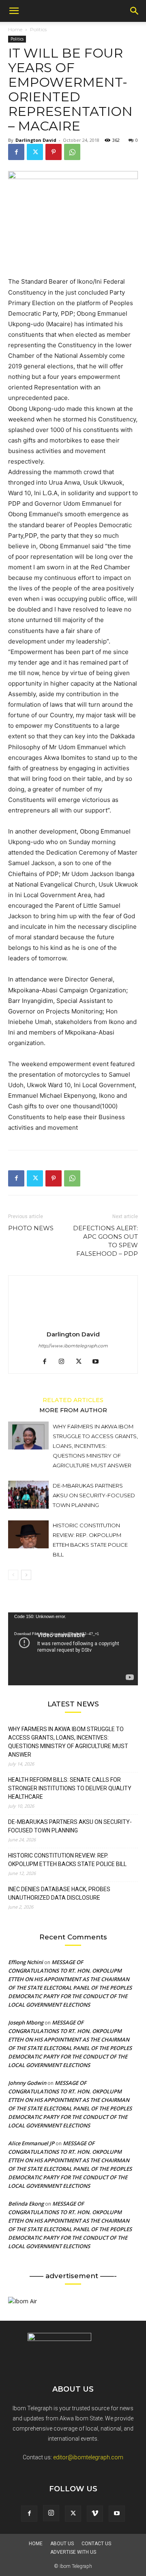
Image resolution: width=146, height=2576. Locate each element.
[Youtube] (99, 1362)
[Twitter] (35, 152)
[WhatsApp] (72, 152)
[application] (73, 1649)
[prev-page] (13, 1575)
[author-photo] (73, 1323)
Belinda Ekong (26, 2204)
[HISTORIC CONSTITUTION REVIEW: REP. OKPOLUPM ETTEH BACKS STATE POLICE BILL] (28, 1534)
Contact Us (96, 2544)
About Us (62, 2544)
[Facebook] (16, 152)
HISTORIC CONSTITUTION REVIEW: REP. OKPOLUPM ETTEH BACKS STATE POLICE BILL (67, 1860)
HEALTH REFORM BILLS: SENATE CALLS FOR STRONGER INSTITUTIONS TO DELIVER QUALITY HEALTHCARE (70, 1788)
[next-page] (26, 1575)
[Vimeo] (95, 2514)
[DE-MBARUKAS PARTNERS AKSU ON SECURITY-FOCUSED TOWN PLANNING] (28, 1495)
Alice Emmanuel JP (31, 2143)
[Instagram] (65, 1362)
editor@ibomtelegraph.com (88, 2457)
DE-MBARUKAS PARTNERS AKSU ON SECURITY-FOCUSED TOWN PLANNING (94, 1495)
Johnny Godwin (27, 2083)
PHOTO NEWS (31, 1228)
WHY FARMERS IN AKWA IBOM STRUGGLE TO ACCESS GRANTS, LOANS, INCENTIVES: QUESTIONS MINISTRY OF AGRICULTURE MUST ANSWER (95, 1446)
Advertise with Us (73, 2552)
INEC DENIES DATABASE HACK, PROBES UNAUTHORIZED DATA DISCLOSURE (59, 1893)
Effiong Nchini (26, 1962)
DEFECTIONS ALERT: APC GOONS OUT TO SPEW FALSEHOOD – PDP (105, 1241)
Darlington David (36, 140)
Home (15, 29)
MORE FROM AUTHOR (73, 1410)
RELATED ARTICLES (73, 1400)
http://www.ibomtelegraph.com (73, 1346)
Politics (38, 29)
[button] (14, 11)
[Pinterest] (54, 152)
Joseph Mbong (26, 2022)
